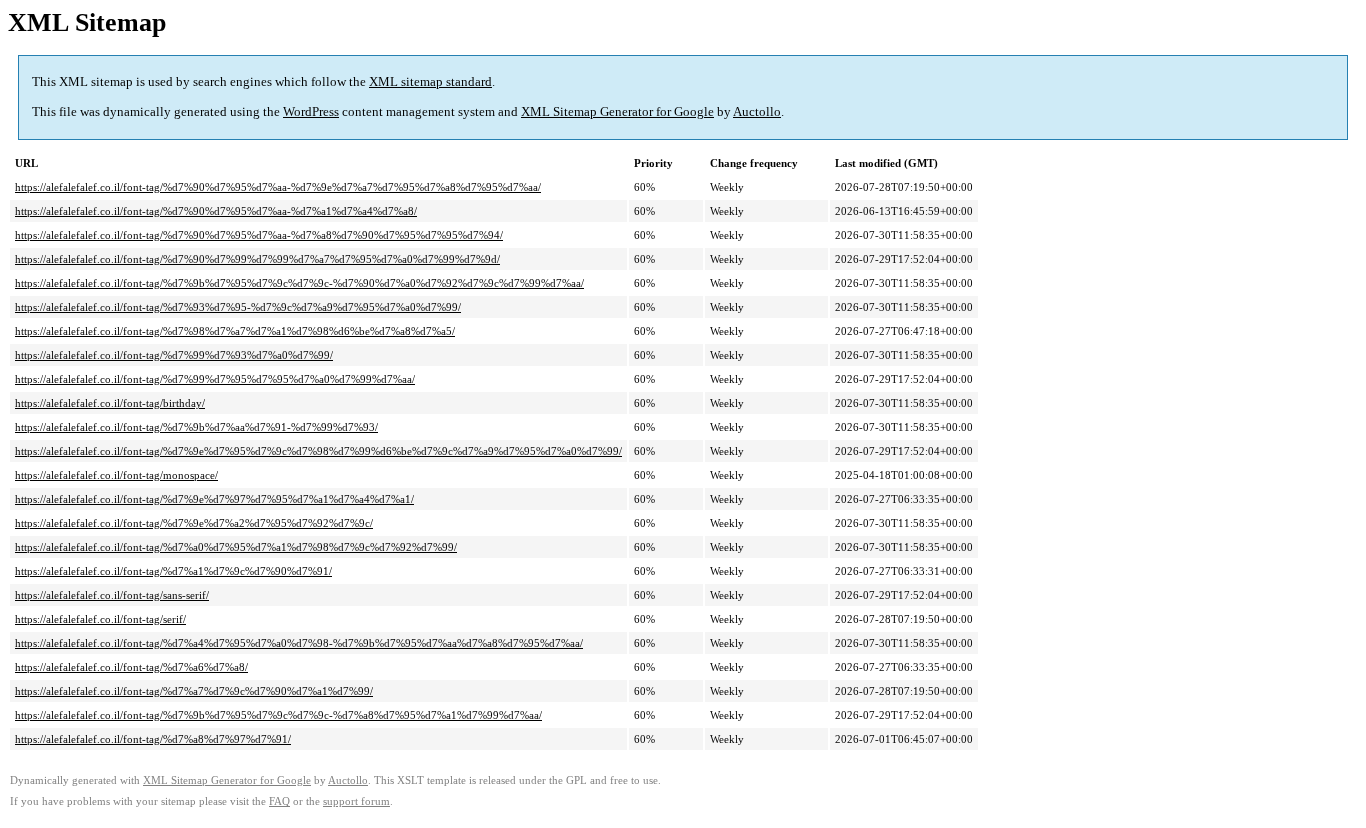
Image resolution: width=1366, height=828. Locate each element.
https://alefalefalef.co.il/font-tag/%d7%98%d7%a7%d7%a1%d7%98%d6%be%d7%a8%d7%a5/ (235, 331)
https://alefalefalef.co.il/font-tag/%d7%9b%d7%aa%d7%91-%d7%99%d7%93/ (196, 427)
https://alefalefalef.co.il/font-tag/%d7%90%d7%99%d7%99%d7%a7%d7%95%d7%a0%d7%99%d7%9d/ (257, 259)
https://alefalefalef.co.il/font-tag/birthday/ (110, 403)
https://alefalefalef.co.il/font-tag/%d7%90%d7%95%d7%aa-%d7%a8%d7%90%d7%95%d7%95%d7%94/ (259, 235)
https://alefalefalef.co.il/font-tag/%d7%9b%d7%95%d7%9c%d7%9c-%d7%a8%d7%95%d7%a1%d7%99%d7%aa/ (278, 715)
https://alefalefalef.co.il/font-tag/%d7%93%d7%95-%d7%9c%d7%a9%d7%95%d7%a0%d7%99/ (238, 307)
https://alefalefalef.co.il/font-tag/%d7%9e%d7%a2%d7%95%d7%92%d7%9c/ (194, 523)
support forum (356, 801)
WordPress (311, 111)
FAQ (279, 801)
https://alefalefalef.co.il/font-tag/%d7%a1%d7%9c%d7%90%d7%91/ (173, 571)
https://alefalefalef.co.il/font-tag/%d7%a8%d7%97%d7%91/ (153, 739)
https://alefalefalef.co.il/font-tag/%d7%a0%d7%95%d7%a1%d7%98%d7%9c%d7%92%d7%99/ (236, 547)
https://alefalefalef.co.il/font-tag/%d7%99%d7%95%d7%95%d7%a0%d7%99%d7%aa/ (215, 379)
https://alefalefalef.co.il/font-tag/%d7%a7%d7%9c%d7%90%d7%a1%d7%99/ (194, 691)
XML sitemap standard (430, 81)
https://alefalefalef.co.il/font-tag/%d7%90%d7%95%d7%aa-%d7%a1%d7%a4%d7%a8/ (216, 211)
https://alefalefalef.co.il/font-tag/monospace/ (116, 475)
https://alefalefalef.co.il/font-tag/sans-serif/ (112, 595)
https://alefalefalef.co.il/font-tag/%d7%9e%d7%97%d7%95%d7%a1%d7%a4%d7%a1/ (214, 499)
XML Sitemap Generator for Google (617, 111)
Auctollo (757, 111)
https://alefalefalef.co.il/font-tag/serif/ (100, 619)
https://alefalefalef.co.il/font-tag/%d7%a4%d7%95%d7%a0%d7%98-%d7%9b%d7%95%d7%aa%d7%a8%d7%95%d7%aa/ (299, 643)
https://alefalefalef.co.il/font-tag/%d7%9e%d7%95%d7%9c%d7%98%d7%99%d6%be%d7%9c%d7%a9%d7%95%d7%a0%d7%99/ (318, 451)
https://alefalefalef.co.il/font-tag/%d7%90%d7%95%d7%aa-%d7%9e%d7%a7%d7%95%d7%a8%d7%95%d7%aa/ (278, 187)
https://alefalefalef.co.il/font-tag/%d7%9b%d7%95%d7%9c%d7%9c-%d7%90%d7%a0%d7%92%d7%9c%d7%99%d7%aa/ (299, 283)
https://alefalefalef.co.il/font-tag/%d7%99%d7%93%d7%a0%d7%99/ (174, 355)
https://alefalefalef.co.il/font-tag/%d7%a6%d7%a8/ (131, 667)
